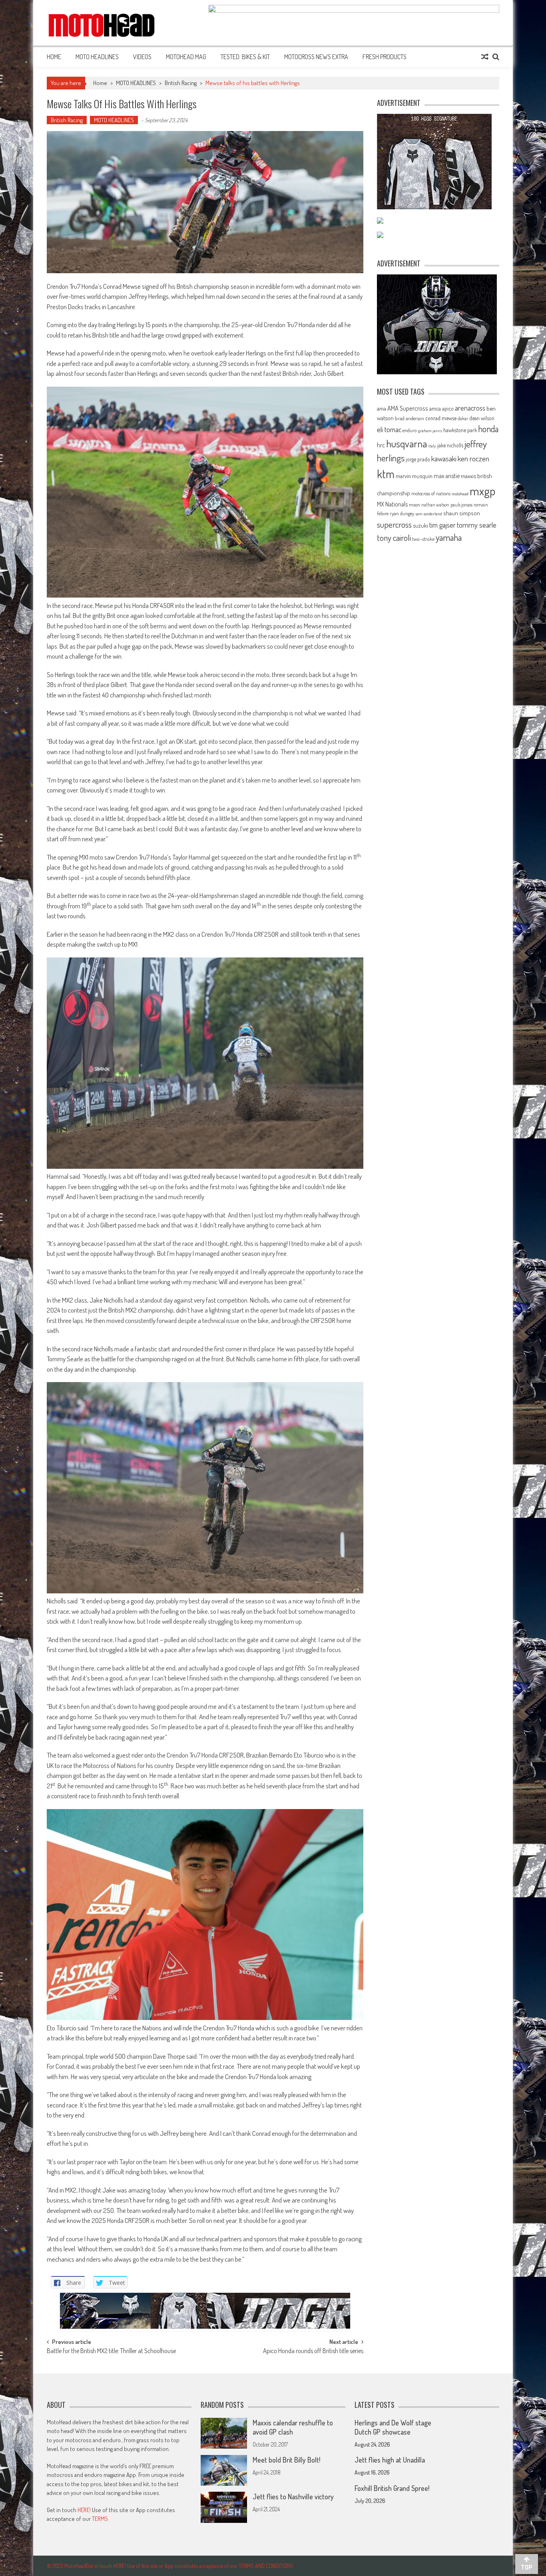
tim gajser (442, 525)
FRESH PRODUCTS (385, 57)
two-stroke (423, 539)
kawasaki (444, 458)
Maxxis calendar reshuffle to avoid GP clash (293, 2427)
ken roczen (473, 458)
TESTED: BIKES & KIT (245, 57)
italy (432, 446)
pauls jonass (461, 504)
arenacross (470, 408)
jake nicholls (450, 445)
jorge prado (418, 459)
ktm (386, 474)
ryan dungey (402, 513)
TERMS (100, 2519)
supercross (394, 524)
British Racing (181, 83)
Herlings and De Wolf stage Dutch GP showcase (393, 2427)
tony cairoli (394, 537)
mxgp (482, 491)
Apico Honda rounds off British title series (313, 2352)
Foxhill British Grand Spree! (392, 2488)
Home (54, 57)
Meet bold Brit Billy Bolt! (286, 2460)
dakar (463, 418)
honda (488, 429)
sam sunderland (429, 514)
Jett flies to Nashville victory (293, 2497)
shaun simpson (462, 513)
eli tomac (389, 429)
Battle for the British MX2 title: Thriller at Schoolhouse (111, 2352)
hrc (381, 445)
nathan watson (435, 505)
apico (448, 408)
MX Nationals (392, 504)
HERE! (84, 2510)
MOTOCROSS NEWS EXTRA (316, 57)
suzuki (420, 525)
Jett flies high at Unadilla (390, 2460)
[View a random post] (485, 57)
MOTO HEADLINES (97, 57)
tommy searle (477, 525)
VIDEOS (142, 57)
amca (435, 408)
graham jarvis (430, 431)
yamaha (449, 537)
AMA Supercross (408, 408)
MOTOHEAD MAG (186, 57)
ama (382, 408)
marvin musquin (414, 476)
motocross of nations (431, 493)
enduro (410, 430)
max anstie (447, 476)
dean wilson (482, 418)
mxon (414, 504)
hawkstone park (460, 430)
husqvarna (407, 443)
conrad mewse (441, 418)
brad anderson (409, 418)
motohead (460, 494)
